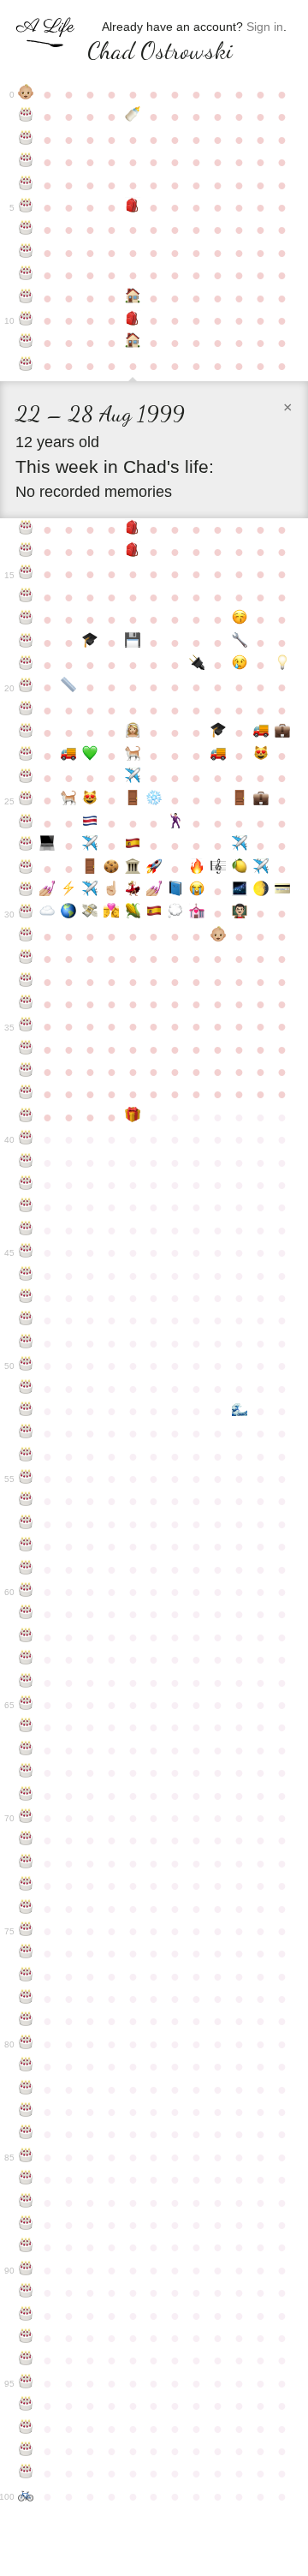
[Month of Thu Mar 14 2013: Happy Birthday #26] (26, 823)
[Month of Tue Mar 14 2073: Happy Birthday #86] (26, 2179)
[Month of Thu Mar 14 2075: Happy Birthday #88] (26, 2225)
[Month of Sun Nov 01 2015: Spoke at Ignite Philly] (196, 869)
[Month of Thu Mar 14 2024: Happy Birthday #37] (26, 1072)
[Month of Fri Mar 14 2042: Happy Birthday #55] (26, 1479)
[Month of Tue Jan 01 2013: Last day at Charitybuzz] (239, 800)
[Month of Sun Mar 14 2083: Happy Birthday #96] (26, 2406)
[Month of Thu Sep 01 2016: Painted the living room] (154, 891)
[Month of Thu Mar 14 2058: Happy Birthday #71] (26, 1840)
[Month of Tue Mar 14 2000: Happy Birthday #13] (26, 529)
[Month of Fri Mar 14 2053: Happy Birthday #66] (26, 1727)
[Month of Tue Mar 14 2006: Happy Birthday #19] (26, 665)
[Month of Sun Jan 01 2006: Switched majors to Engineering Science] (239, 643)
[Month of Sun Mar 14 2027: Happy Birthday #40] (26, 1139)
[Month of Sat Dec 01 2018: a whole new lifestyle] (218, 936)
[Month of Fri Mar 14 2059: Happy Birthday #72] (26, 1863)
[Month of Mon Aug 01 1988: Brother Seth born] (133, 117)
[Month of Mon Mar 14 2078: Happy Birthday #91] (26, 2292)
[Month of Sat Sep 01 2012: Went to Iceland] (154, 800)
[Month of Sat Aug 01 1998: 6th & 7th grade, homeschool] (133, 343)
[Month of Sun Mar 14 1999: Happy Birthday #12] (26, 366)
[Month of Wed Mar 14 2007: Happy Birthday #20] (26, 687)
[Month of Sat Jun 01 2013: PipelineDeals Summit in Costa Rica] (90, 823)
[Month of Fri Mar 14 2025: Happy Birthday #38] (26, 1094)
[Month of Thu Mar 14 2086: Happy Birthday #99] (26, 2473)
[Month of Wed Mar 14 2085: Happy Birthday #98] (26, 2451)
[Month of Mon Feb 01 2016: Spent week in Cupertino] (261, 869)
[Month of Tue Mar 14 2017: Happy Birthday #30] (26, 913)
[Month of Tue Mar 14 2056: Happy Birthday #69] (26, 1796)
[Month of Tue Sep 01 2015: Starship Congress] (154, 869)
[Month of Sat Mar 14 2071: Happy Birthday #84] (26, 2134)
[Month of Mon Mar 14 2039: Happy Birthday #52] (26, 1411)
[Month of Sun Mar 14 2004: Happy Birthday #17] (26, 619)
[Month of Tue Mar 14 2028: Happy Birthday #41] (26, 1162)
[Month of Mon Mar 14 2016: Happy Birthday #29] (26, 891)
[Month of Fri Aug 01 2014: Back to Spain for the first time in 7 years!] (133, 846)
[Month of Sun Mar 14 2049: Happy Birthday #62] (26, 1637)
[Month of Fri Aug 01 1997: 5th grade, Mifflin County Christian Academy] (133, 320)
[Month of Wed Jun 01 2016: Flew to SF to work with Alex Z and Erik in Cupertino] (90, 891)
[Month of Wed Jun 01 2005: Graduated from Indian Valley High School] (90, 643)
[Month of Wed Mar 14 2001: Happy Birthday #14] (26, 552)
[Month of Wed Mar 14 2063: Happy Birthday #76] (26, 1953)
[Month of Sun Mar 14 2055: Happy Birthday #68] (26, 1772)
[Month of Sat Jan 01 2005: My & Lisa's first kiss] (239, 619)
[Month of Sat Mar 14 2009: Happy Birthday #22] (26, 732)
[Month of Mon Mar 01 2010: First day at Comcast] (282, 732)
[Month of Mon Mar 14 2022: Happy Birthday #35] (26, 1026)
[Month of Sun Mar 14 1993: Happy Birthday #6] (26, 230)
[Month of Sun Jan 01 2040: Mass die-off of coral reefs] (239, 1411)
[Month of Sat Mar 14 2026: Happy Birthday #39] (26, 1117)
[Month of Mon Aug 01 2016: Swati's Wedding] (133, 891)
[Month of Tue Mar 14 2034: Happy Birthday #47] (26, 1298)
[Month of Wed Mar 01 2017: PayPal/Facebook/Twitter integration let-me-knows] (282, 891)
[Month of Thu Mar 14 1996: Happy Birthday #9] (26, 298)
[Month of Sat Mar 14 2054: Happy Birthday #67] (26, 1750)
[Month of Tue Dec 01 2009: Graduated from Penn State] (218, 732)
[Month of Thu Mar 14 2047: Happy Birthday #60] (26, 1592)
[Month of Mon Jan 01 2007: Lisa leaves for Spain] (239, 665)
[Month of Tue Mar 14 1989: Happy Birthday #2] (26, 140)
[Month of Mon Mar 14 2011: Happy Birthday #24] (26, 778)
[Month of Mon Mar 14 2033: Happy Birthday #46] (26, 1276)
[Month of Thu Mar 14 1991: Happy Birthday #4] (26, 185)
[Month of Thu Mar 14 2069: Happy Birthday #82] (26, 2089)
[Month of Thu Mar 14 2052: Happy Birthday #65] (26, 1705)
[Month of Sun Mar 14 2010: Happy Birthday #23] (26, 756)
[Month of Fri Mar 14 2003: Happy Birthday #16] (26, 597)
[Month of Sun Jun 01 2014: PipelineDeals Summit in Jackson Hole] (90, 846)
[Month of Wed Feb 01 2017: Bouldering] (261, 891)
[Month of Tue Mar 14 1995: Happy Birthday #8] (26, 275)
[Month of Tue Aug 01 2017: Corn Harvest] (133, 913)
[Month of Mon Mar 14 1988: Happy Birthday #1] (26, 117)
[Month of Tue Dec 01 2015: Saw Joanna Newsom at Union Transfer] (218, 869)
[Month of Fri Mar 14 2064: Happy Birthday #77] (26, 1976)
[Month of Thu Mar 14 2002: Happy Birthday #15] (26, 574)
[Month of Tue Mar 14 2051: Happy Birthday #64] (26, 1682)
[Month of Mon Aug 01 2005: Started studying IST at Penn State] (133, 643)
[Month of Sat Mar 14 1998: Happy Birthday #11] (26, 343)
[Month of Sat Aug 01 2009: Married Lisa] (133, 732)
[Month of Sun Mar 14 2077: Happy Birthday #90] (26, 2270)
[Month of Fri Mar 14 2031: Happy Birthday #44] (26, 1230)
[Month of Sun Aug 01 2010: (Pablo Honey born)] (133, 756)
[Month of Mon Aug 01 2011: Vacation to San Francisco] (133, 778)
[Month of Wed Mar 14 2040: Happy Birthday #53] (26, 1433)
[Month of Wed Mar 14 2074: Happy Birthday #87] (26, 2202)
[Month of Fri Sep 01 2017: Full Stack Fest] (154, 913)
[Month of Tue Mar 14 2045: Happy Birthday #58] (26, 1546)
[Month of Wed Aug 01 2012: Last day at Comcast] (133, 800)
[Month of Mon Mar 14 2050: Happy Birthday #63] (26, 1659)
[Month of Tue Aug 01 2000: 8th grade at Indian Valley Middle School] (133, 529)
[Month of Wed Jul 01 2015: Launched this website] (112, 869)
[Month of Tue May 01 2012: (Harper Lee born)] (69, 800)
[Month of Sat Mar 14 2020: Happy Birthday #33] (26, 982)
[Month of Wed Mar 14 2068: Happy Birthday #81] (26, 2066)
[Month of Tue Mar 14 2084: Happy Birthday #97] (26, 2429)
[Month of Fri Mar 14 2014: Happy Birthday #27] (26, 846)
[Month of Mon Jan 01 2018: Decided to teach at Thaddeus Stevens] (239, 913)
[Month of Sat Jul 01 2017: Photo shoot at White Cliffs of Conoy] (112, 913)
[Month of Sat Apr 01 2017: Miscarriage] (47, 913)
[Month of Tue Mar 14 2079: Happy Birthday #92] (26, 2316)
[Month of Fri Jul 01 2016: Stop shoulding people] (112, 891)
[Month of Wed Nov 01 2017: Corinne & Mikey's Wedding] (196, 913)
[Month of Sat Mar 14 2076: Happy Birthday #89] (26, 2247)
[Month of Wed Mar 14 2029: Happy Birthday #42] (26, 1185)
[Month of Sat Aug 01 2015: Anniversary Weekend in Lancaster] (133, 869)
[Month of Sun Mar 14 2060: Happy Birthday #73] (26, 1886)
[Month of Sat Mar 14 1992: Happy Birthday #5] (26, 207)
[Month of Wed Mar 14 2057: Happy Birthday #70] (26, 1818)
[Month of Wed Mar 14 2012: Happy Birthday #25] (26, 800)
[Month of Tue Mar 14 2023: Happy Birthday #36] (26, 1049)
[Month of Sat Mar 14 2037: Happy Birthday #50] (26, 1366)
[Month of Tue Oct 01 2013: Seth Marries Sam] (175, 823)
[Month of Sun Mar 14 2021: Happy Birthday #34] (26, 1004)
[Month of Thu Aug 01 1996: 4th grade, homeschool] (133, 298)
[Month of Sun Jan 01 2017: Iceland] (239, 891)
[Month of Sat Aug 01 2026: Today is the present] (133, 1117)
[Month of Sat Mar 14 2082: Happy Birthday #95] (26, 2383)
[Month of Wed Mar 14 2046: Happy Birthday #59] (26, 1569)
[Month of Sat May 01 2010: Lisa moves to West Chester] (69, 756)
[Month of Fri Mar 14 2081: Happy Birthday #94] (26, 2360)
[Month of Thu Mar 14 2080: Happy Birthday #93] (26, 2338)
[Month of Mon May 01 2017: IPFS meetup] (69, 913)
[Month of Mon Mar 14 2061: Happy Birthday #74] (26, 1909)
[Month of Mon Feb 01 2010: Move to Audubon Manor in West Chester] (261, 732)
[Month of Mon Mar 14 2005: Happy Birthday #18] (26, 643)
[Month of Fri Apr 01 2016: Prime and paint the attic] (47, 891)
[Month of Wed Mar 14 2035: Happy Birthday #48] (26, 1320)
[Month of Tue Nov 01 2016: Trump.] (196, 891)
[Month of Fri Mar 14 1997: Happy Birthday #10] (26, 320)
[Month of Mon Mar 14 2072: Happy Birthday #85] (26, 2157)
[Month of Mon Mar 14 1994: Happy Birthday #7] (26, 253)
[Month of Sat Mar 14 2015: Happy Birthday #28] (26, 869)
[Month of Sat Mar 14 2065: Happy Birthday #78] (26, 1999)
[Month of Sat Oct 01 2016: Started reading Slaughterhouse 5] (175, 891)
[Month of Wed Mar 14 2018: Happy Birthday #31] (26, 936)
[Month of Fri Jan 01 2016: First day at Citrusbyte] (239, 869)
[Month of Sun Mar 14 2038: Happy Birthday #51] (26, 1389)
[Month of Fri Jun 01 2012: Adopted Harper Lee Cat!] (90, 800)
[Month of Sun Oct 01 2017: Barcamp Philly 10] (175, 913)
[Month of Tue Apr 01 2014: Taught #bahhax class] (47, 846)
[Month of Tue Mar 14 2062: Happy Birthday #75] (26, 1931)
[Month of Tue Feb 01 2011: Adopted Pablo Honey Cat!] (261, 756)
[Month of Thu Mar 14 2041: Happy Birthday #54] (26, 1456)
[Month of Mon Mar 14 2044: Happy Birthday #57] (26, 1524)
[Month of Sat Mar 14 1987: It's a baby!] (26, 94)
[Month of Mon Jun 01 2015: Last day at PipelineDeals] (90, 869)
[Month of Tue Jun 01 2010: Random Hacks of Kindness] (90, 756)
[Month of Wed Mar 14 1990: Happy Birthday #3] (26, 162)
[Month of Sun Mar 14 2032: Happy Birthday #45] (26, 1252)
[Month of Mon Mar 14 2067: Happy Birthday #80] (26, 2044)
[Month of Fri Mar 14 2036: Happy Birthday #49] (26, 1343)
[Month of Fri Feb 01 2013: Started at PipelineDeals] (261, 800)
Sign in (265, 27)
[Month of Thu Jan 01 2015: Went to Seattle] (239, 846)
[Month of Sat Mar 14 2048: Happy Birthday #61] (26, 1614)
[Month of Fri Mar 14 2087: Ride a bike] (26, 2496)
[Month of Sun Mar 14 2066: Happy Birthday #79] (26, 2021)
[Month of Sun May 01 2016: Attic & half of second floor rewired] (69, 891)
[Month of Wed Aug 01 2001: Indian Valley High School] (133, 552)
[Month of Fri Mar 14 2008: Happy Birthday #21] (26, 710)
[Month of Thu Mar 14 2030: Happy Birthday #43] (26, 1207)
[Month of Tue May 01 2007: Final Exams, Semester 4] (69, 687)
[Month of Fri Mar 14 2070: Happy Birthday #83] (26, 2112)
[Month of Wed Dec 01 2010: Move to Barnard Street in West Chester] (218, 756)
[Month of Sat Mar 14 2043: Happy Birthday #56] (26, 1501)
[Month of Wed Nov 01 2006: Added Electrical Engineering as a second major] (196, 665)
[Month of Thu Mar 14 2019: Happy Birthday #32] (26, 959)
